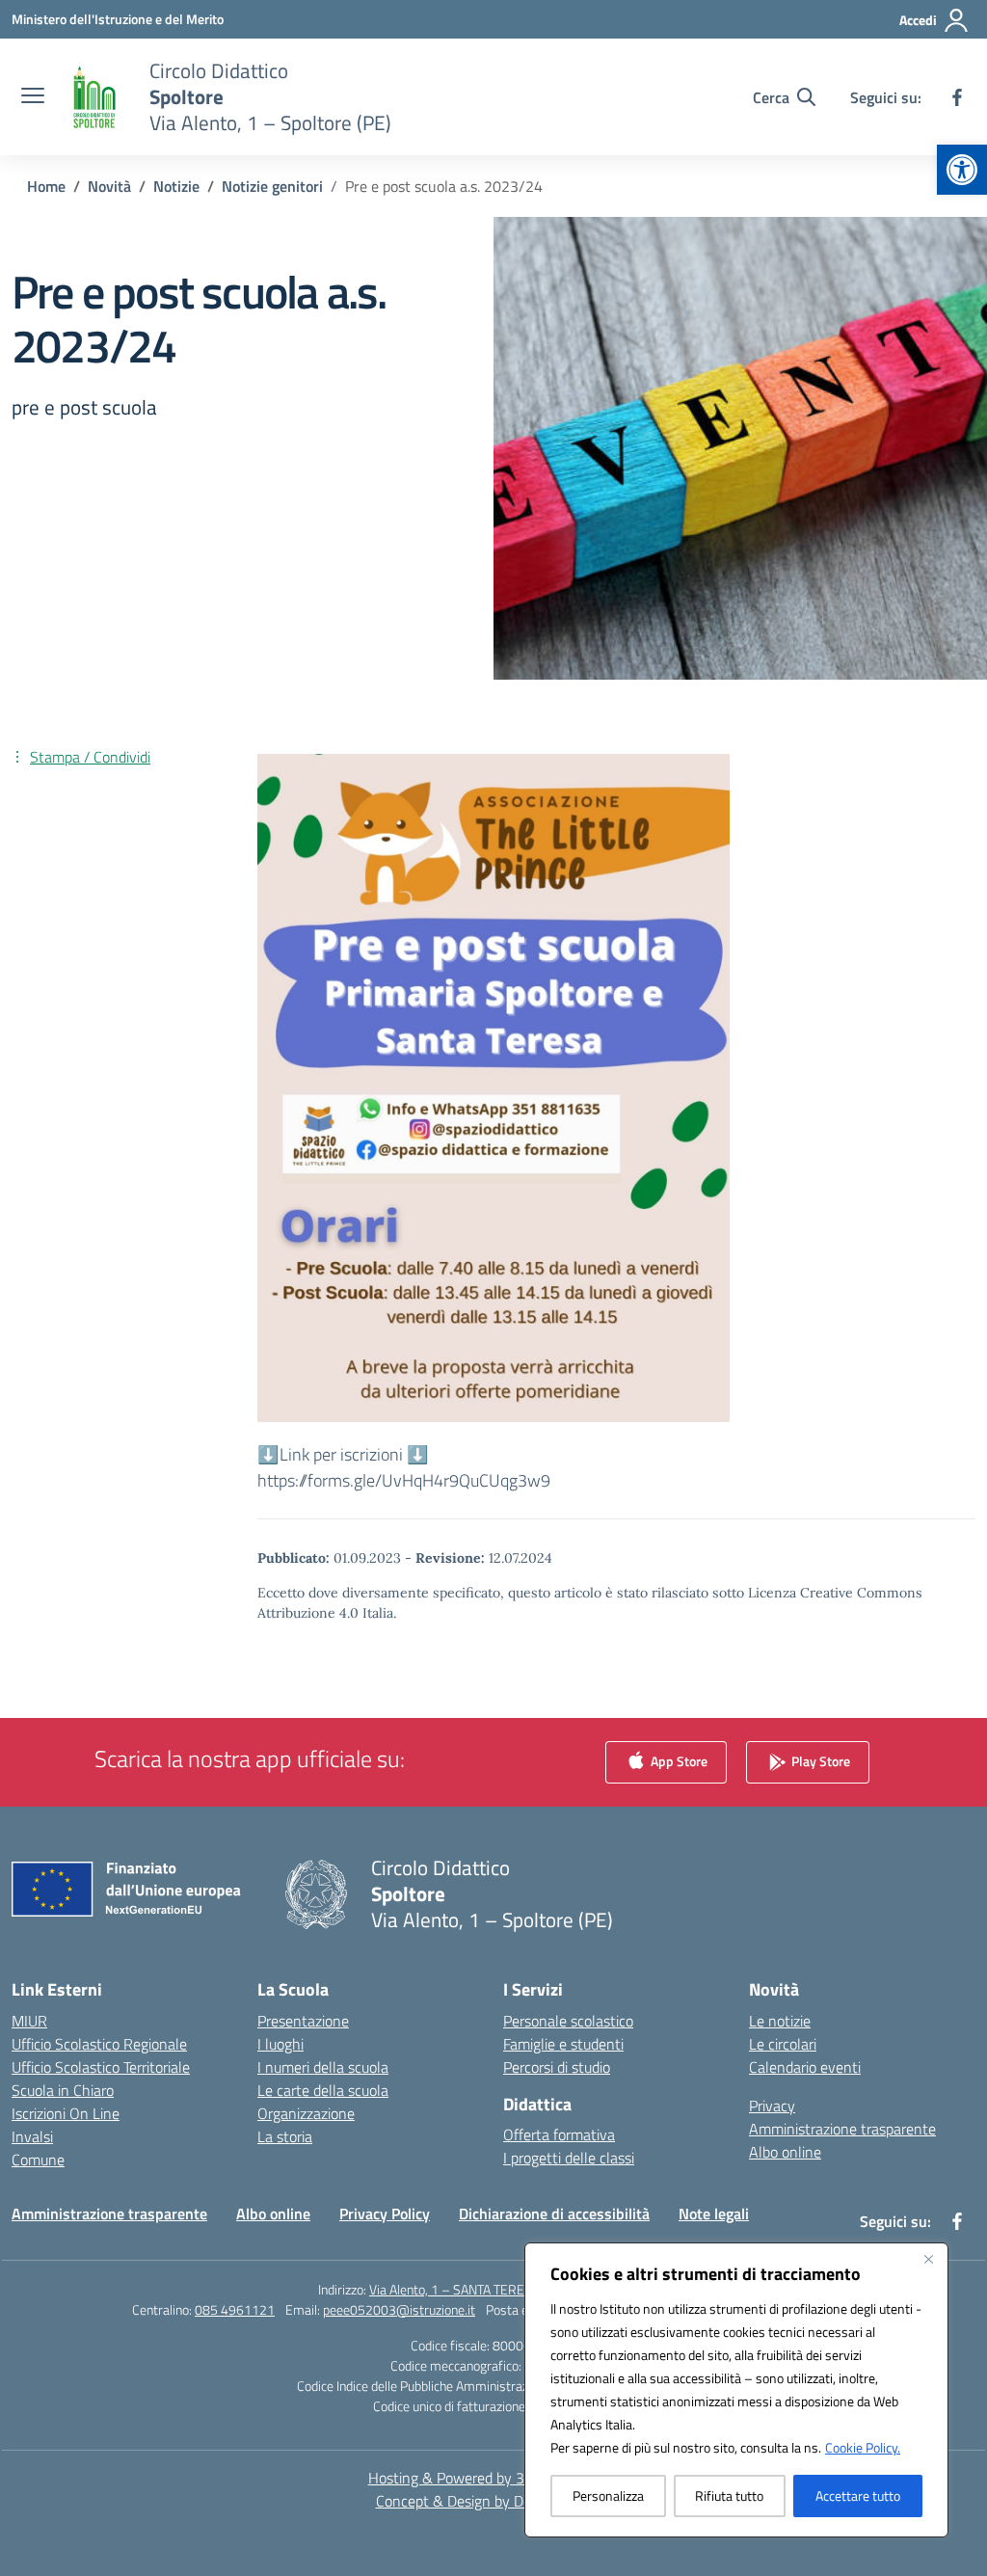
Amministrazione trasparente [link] (842, 2129)
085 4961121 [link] (235, 2309)
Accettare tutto (858, 2495)
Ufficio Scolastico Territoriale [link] (101, 2067)
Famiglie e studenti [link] (563, 2044)
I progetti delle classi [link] (569, 2158)
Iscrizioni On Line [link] (66, 2113)
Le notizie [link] (780, 2021)
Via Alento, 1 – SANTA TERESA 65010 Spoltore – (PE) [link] (519, 2289)
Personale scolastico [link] (568, 2021)
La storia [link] (285, 2136)
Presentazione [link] (303, 2021)
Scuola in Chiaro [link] (63, 2090)
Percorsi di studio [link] (557, 2067)
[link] (962, 170)
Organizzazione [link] (306, 2113)
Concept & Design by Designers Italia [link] (494, 2501)
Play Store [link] (819, 1760)
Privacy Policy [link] (385, 2214)
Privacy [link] (772, 2106)
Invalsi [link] (32, 2136)
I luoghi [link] (280, 2044)
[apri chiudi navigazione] (33, 97)
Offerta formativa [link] (559, 2134)
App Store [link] (678, 1760)
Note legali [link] (714, 2214)
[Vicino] (928, 2259)
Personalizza (608, 2495)
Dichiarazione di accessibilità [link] (554, 2214)
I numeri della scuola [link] (323, 2067)
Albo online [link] (785, 2152)
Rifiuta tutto (729, 2495)
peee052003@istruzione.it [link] (399, 2309)
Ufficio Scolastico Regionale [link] (99, 2044)
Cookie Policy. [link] (863, 2447)
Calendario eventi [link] (805, 2067)
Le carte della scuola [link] (323, 2090)
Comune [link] (38, 2160)
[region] (736, 2390)
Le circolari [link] (783, 2044)
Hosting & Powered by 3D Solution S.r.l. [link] (494, 2478)
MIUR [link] (29, 2021)
